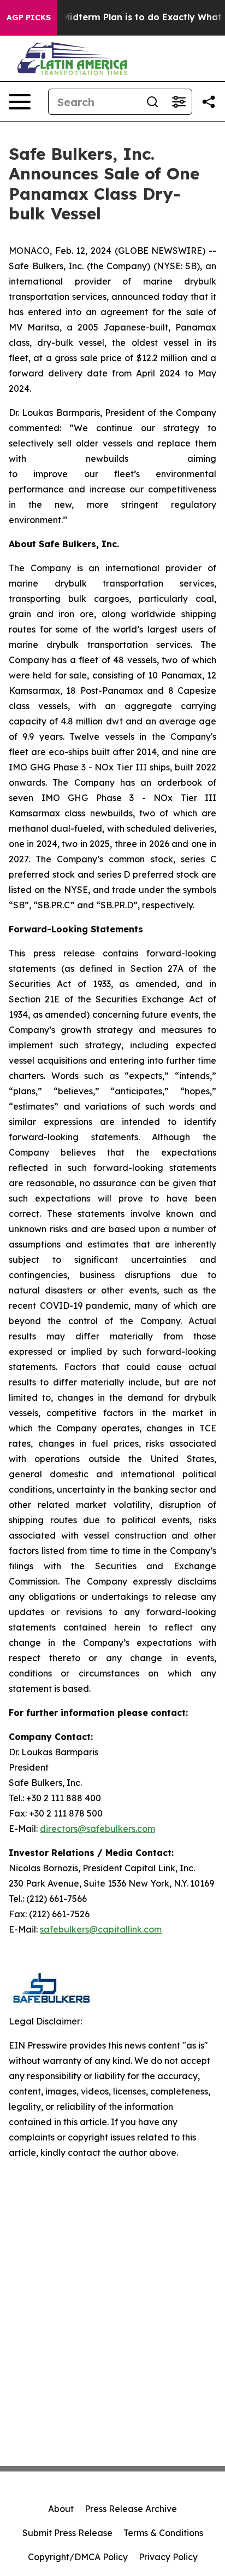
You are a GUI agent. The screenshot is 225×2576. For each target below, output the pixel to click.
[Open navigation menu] (20, 102)
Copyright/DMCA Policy (78, 2557)
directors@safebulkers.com (97, 1829)
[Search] (152, 102)
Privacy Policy (168, 2557)
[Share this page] (209, 102)
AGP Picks (29, 18)
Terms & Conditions (163, 2533)
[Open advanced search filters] (179, 102)
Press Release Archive (131, 2509)
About (61, 2509)
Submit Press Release (67, 2533)
